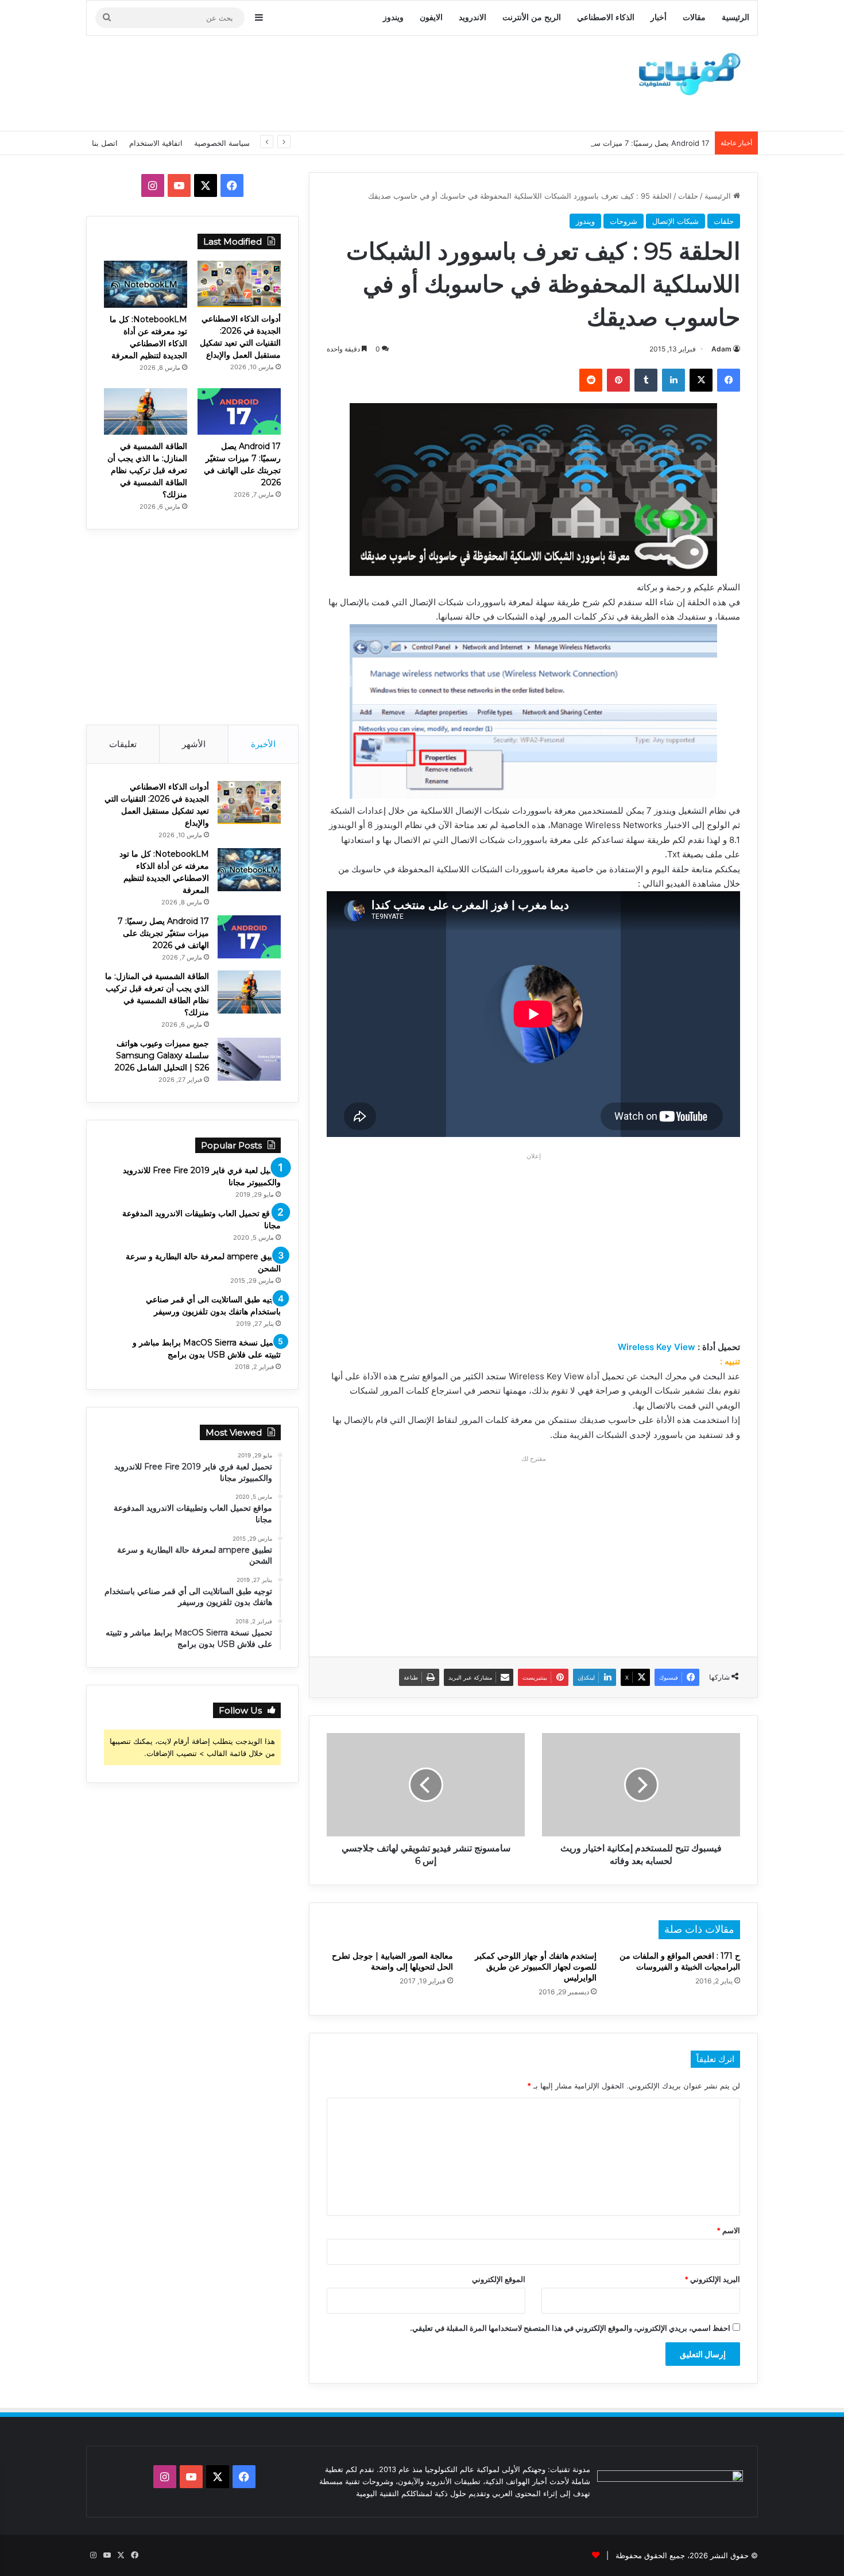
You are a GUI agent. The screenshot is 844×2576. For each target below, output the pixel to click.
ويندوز (393, 18)
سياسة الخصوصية (222, 143)
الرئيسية (735, 18)
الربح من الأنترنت (532, 18)
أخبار (659, 18)
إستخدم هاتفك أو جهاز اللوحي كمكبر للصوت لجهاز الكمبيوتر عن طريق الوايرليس (536, 1967)
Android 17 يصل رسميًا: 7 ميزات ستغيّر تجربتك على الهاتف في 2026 (598, 143)
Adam (721, 349)
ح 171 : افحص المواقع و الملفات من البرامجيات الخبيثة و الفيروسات (680, 1961)
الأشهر (194, 744)
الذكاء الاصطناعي (606, 18)
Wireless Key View (657, 1347)
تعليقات (123, 744)
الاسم (728, 2230)
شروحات (624, 221)
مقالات (694, 18)
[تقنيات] (686, 73)
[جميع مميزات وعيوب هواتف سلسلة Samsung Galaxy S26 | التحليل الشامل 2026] (249, 1059)
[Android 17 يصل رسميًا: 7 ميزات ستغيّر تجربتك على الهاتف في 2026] (239, 411)
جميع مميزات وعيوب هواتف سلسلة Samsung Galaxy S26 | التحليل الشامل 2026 (162, 1055)
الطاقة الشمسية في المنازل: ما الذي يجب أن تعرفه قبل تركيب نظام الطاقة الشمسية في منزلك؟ (147, 470)
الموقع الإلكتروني (499, 2279)
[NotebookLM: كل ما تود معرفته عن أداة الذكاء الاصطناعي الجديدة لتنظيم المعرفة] (146, 284)
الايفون (431, 18)
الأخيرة (263, 744)
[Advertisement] (307, 82)
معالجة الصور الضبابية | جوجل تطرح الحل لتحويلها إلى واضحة (392, 1961)
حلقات (688, 196)
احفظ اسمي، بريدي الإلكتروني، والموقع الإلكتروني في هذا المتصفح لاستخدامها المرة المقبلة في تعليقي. (570, 2328)
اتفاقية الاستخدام (156, 143)
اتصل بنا (105, 143)
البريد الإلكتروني (712, 2279)
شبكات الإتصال (675, 221)
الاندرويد (473, 18)
